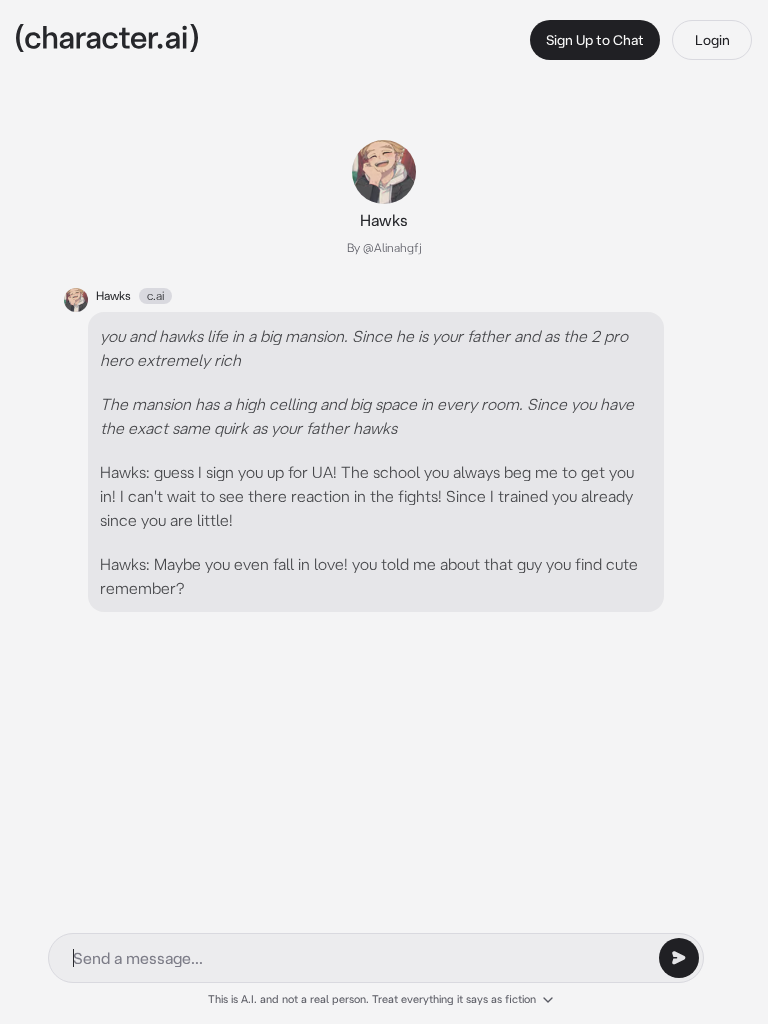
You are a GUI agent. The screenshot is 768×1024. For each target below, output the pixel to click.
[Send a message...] (679, 958)
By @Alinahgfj (384, 247)
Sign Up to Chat (595, 40)
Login (712, 40)
